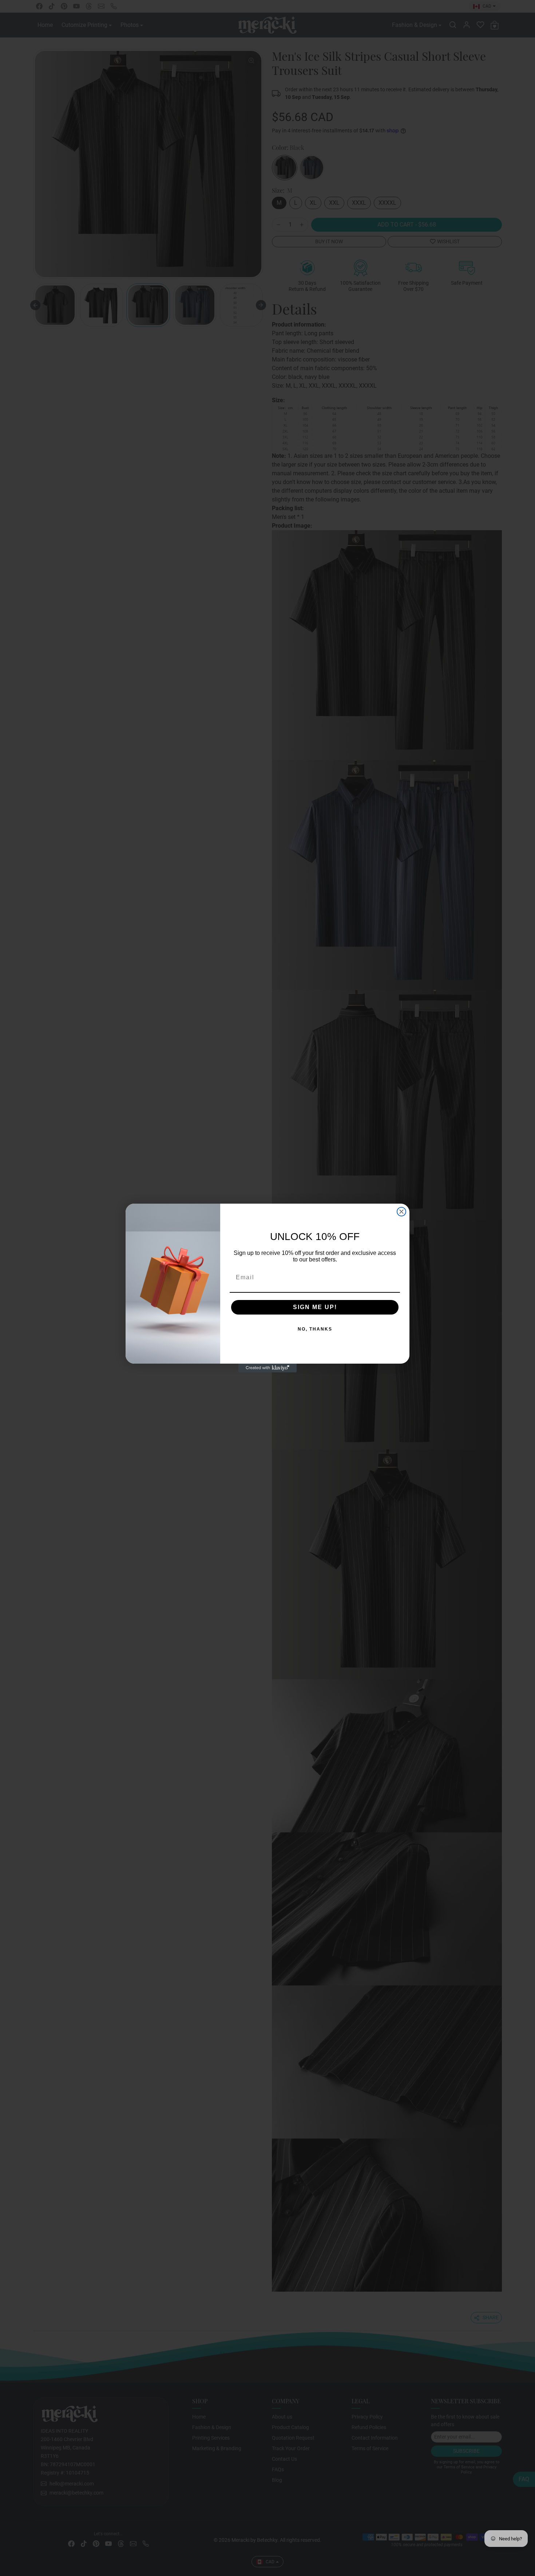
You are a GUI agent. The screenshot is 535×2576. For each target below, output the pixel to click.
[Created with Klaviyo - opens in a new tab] (267, 1368)
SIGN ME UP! (315, 1307)
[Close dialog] (401, 1212)
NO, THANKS (315, 1329)
